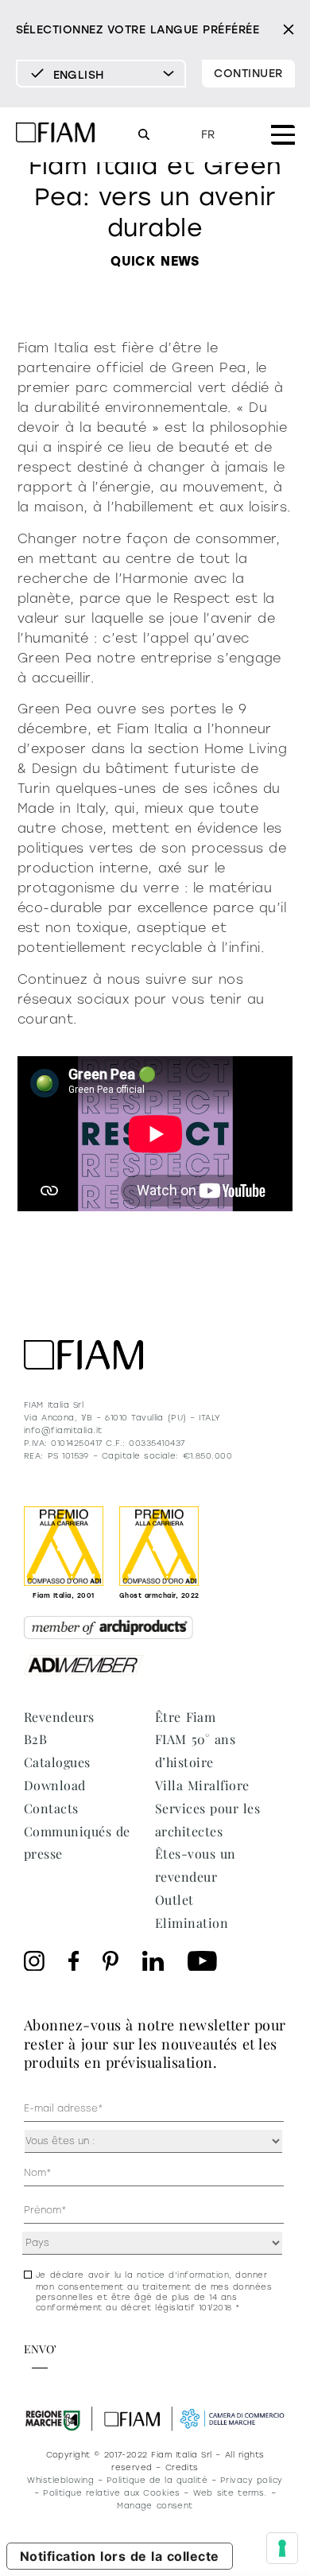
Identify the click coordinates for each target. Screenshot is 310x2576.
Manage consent (155, 2506)
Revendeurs (59, 1717)
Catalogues (57, 1762)
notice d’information (183, 2275)
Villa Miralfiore (202, 1785)
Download (55, 1785)
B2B (35, 1739)
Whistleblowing (60, 2480)
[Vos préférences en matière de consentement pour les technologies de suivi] (282, 2548)
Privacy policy (252, 2480)
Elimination (192, 1923)
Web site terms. (230, 2493)
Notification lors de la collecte (120, 2556)
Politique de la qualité (157, 2480)
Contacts (51, 1808)
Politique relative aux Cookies (112, 2493)
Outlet (174, 1900)
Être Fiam (185, 1717)
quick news (155, 261)
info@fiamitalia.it (63, 1430)
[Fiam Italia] (56, 135)
